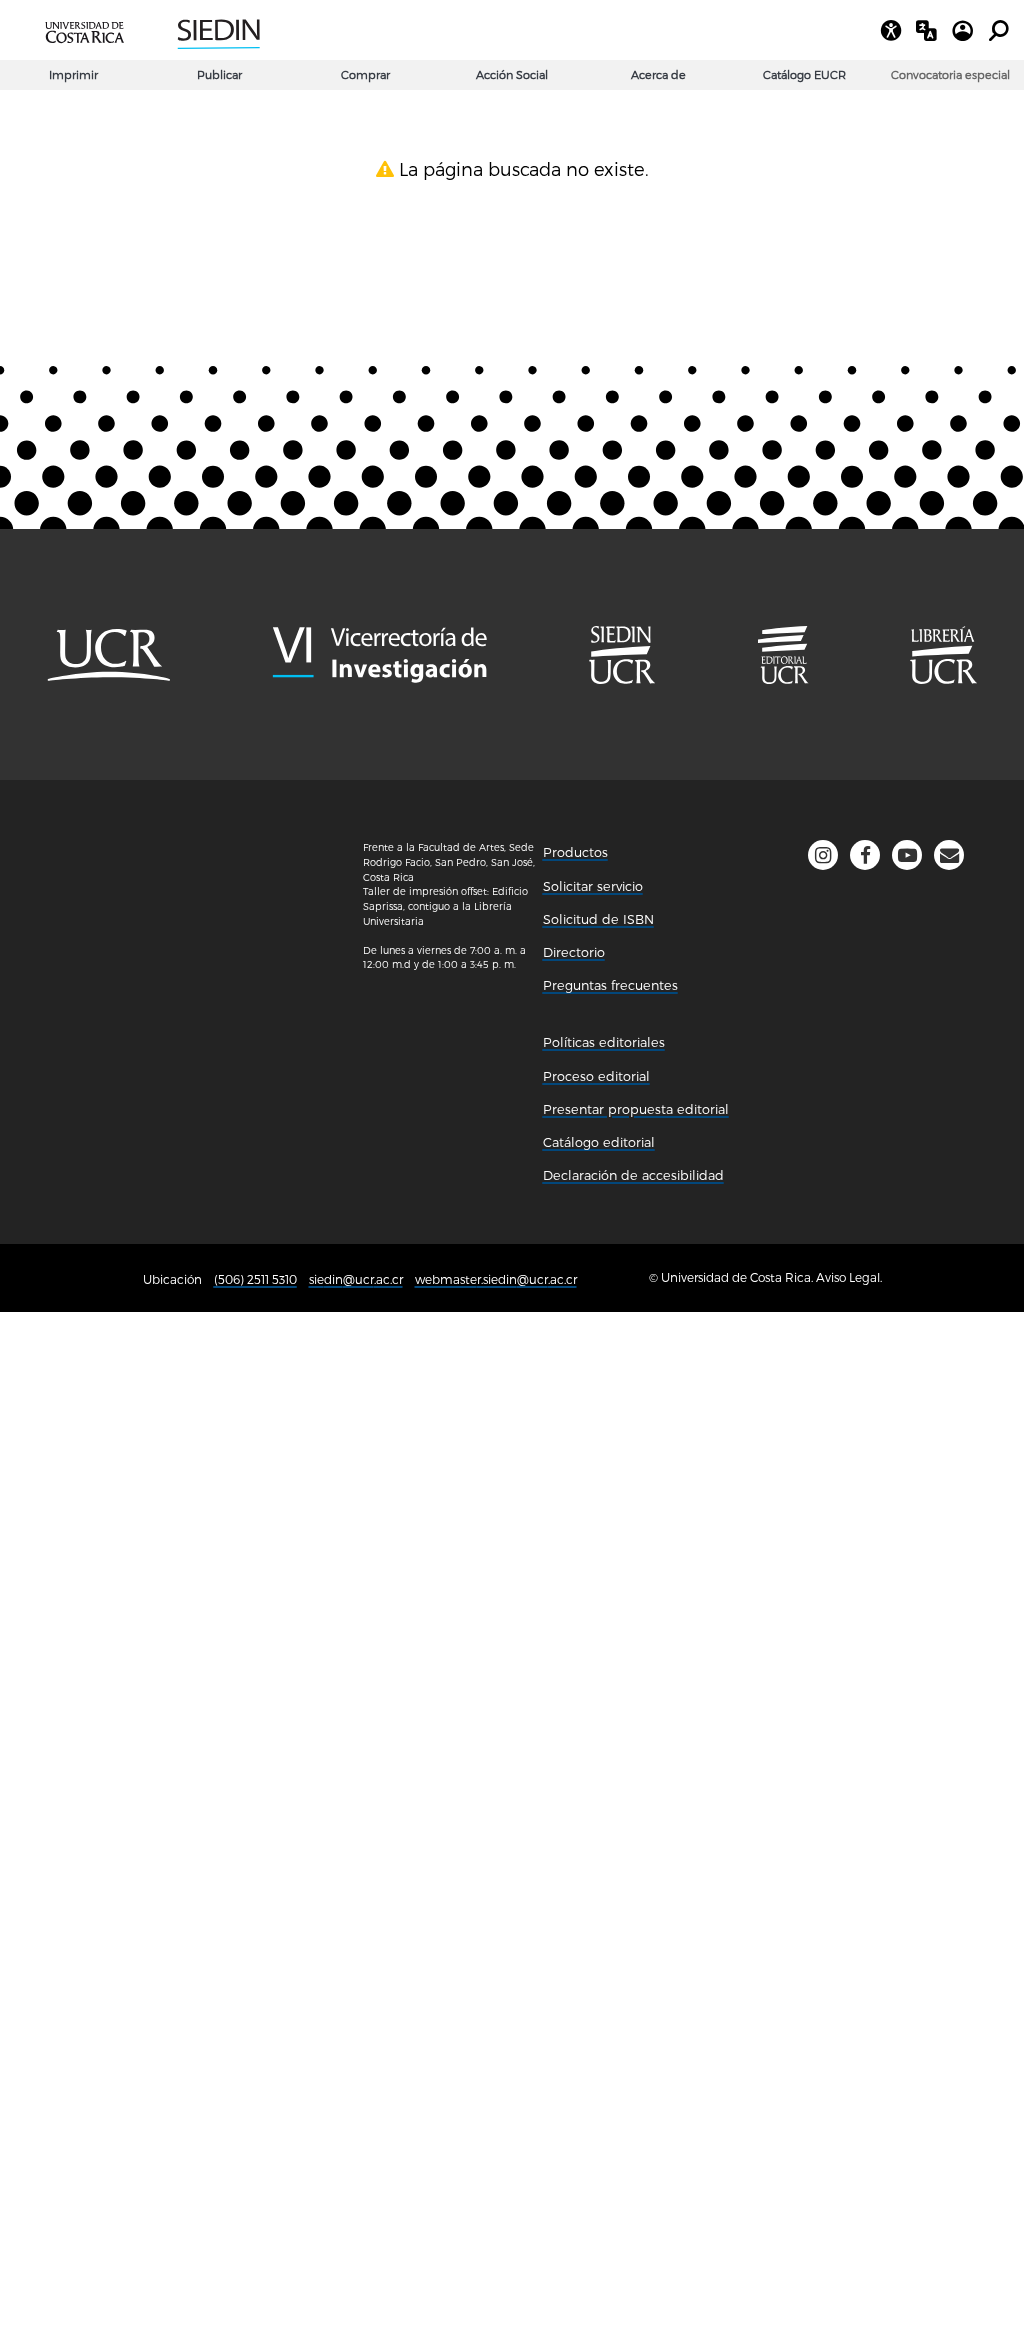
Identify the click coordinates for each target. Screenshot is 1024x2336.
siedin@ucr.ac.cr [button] (356, 1279)
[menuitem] (951, 75)
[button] (949, 855)
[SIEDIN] (337, 30)
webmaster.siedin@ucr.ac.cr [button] (496, 1279)
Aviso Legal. (849, 1277)
